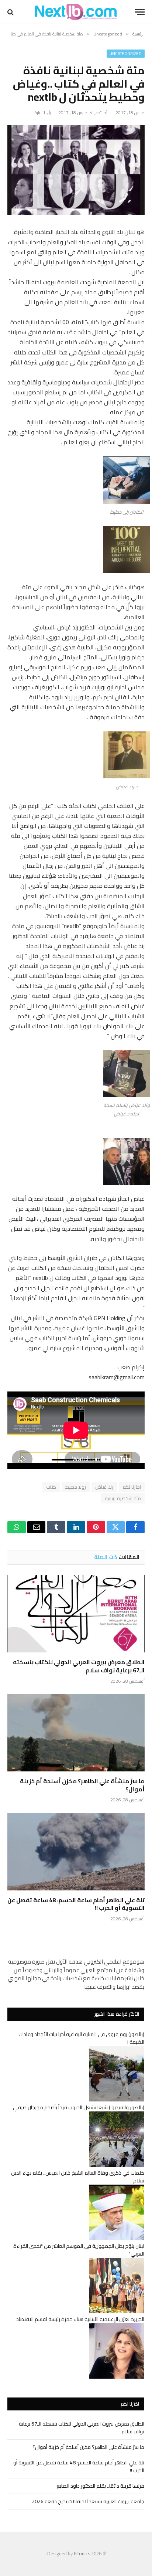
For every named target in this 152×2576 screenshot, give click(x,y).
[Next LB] (76, 12)
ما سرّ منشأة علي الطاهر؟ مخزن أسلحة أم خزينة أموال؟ (82, 1785)
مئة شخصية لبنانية (123, 1498)
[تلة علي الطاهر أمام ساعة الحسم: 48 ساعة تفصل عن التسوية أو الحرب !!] (76, 1851)
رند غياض (104, 1487)
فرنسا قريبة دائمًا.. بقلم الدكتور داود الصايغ (100, 2486)
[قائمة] (140, 12)
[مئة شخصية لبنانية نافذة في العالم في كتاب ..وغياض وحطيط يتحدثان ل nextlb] (76, 170)
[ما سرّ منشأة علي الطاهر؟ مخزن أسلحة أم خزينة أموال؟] (76, 1733)
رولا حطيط (76, 1487)
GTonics (82, 2553)
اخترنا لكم (132, 1487)
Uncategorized (126, 54)
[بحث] (11, 12)
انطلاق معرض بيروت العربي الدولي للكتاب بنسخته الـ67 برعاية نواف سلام (79, 1666)
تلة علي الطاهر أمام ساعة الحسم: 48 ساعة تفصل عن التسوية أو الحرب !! (76, 1904)
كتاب (51, 1487)
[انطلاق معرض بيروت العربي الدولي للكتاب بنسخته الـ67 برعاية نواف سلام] (76, 1614)
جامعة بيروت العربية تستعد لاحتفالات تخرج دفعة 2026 (88, 2501)
